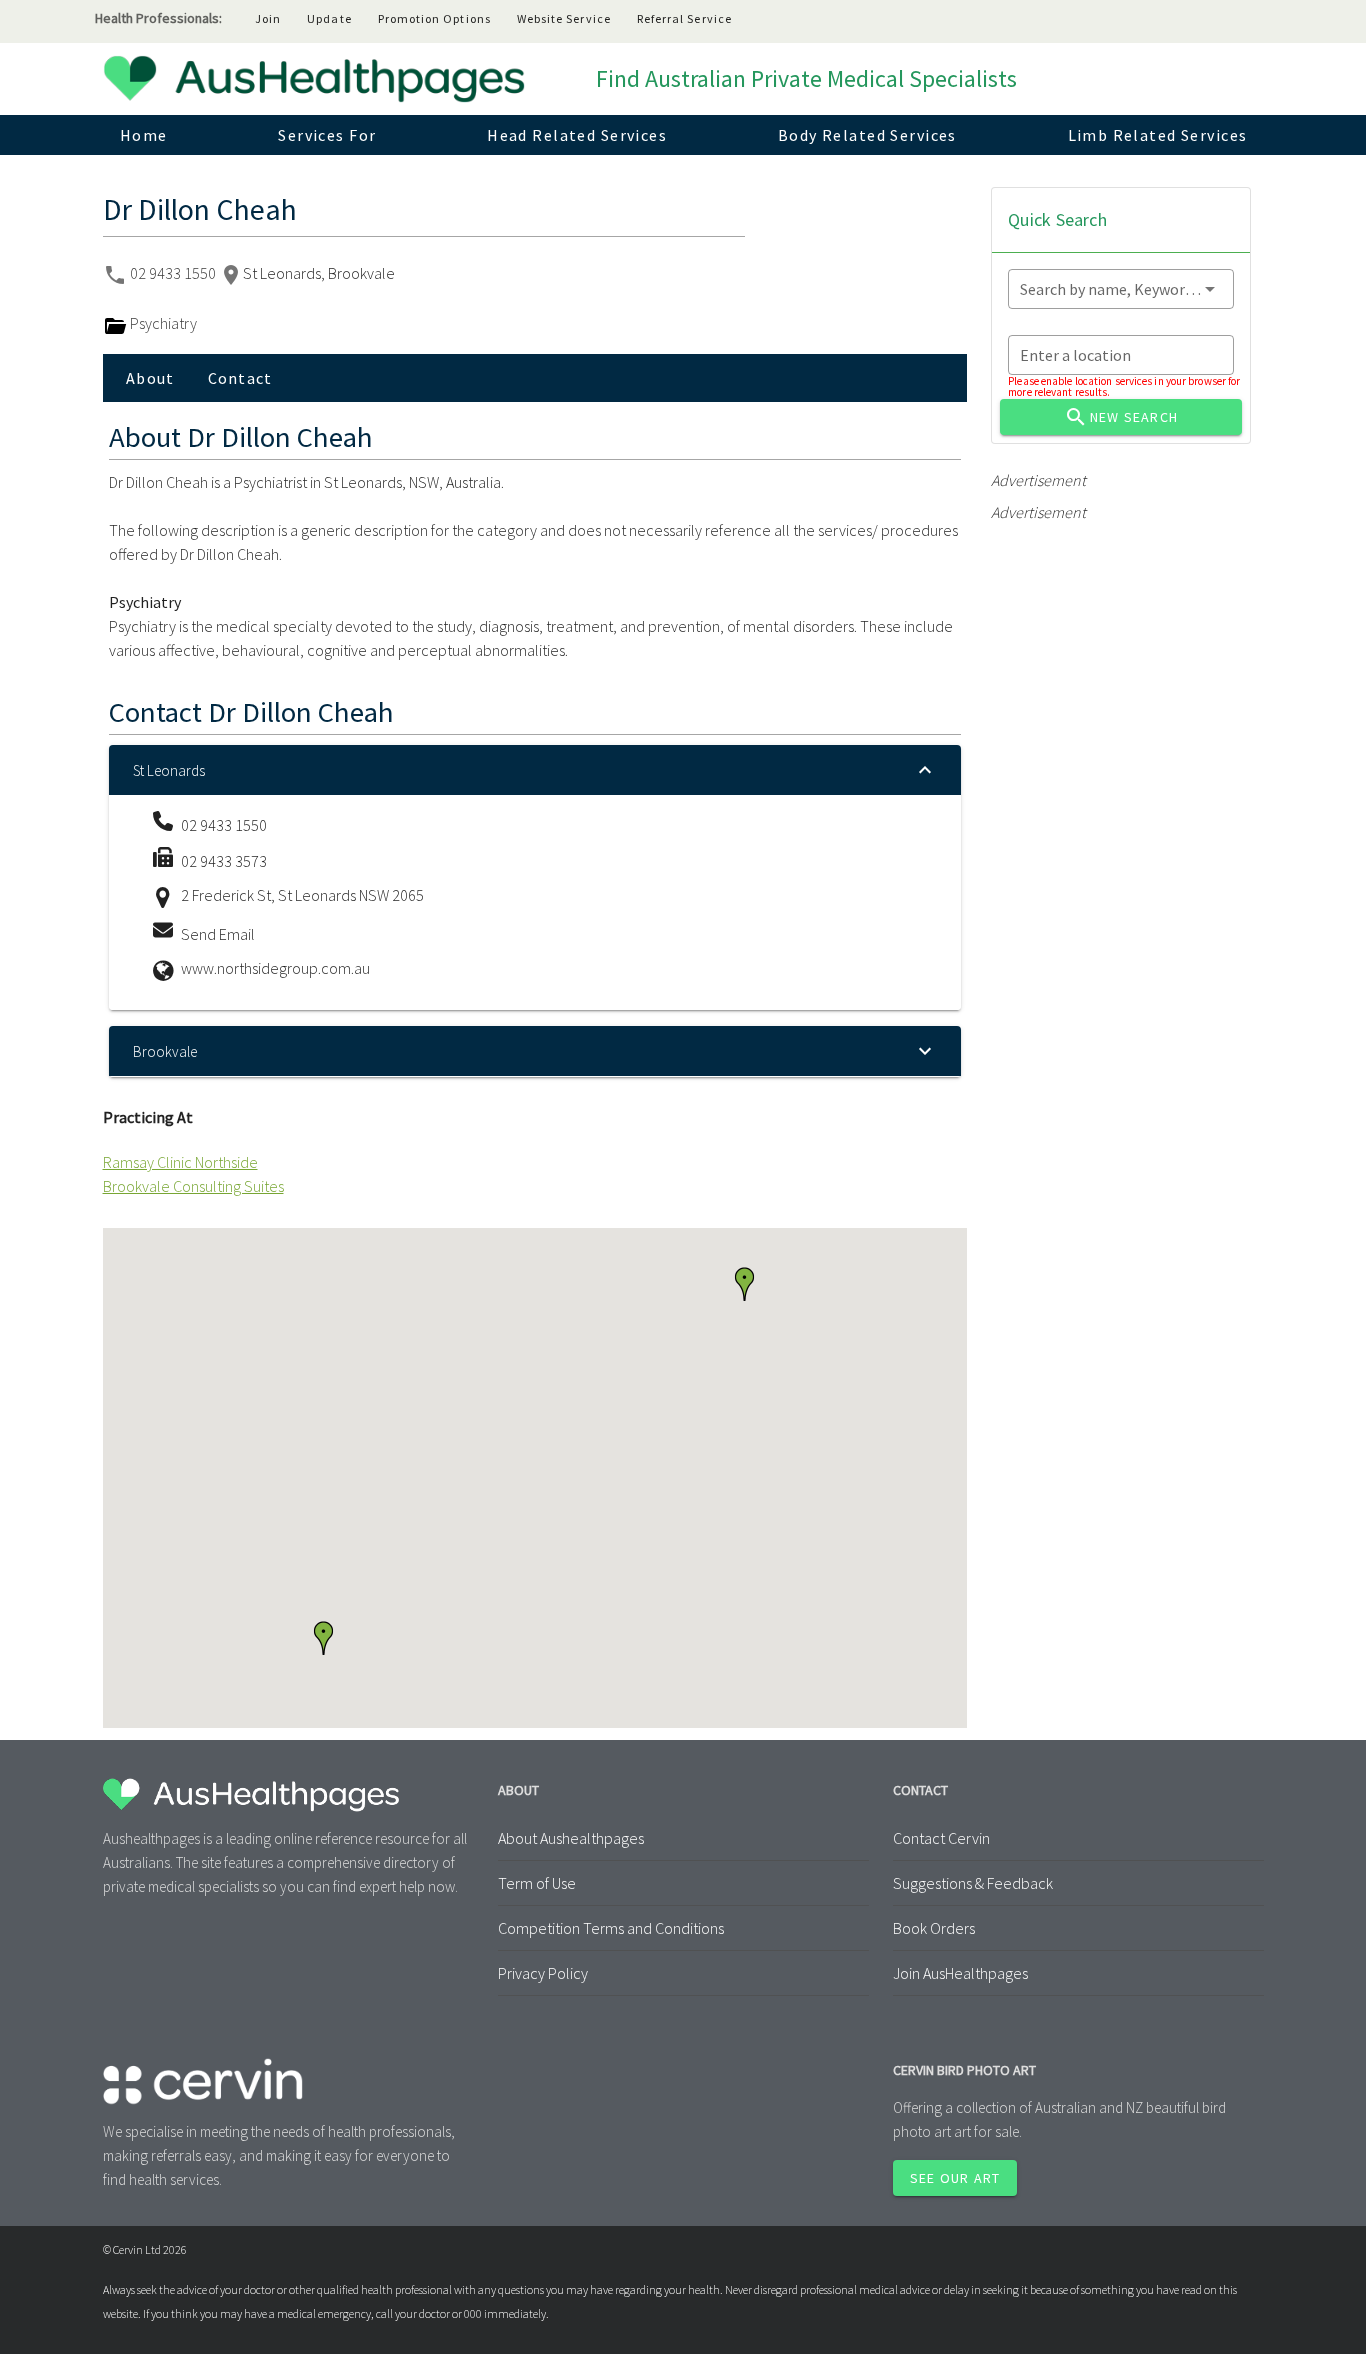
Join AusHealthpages (960, 1973)
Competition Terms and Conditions (611, 1928)
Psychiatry (162, 323)
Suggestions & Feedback (973, 1883)
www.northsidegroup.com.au (275, 968)
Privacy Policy (543, 1973)
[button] (323, 1638)
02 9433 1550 (174, 273)
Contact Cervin (941, 1838)
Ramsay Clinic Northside (180, 1162)
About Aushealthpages (571, 1838)
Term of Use (537, 1883)
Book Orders (934, 1928)
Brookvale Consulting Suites (193, 1186)
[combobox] (1121, 289)
